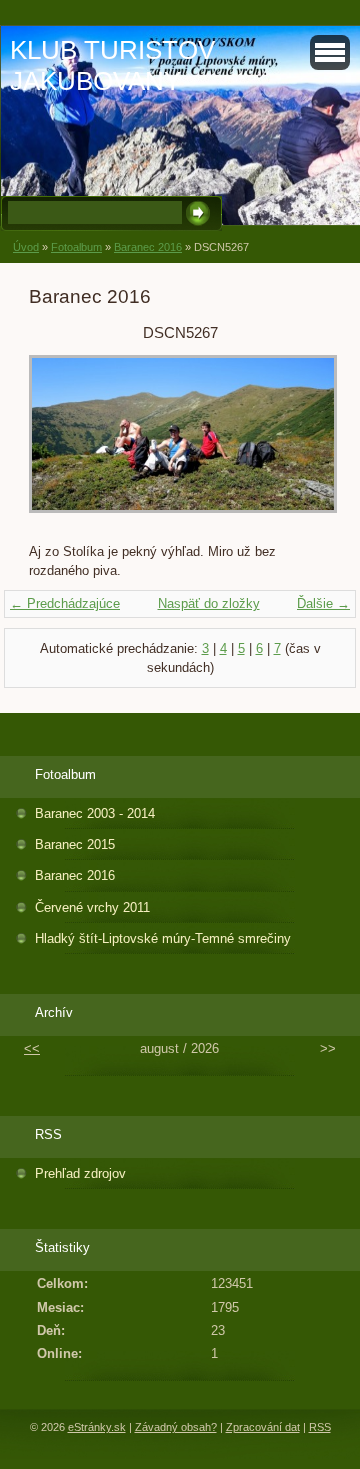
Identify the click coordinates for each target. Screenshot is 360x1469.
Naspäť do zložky (209, 603)
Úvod (26, 247)
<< (32, 1048)
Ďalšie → (323, 603)
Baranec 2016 (148, 247)
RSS (320, 1427)
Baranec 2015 (75, 844)
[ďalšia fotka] (298, 444)
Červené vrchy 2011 (92, 907)
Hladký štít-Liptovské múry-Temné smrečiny (163, 938)
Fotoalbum (76, 247)
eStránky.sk (97, 1427)
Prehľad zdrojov (80, 1173)
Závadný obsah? (176, 1427)
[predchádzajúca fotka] (61, 444)
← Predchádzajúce (65, 603)
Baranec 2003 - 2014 (95, 813)
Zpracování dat (263, 1427)
